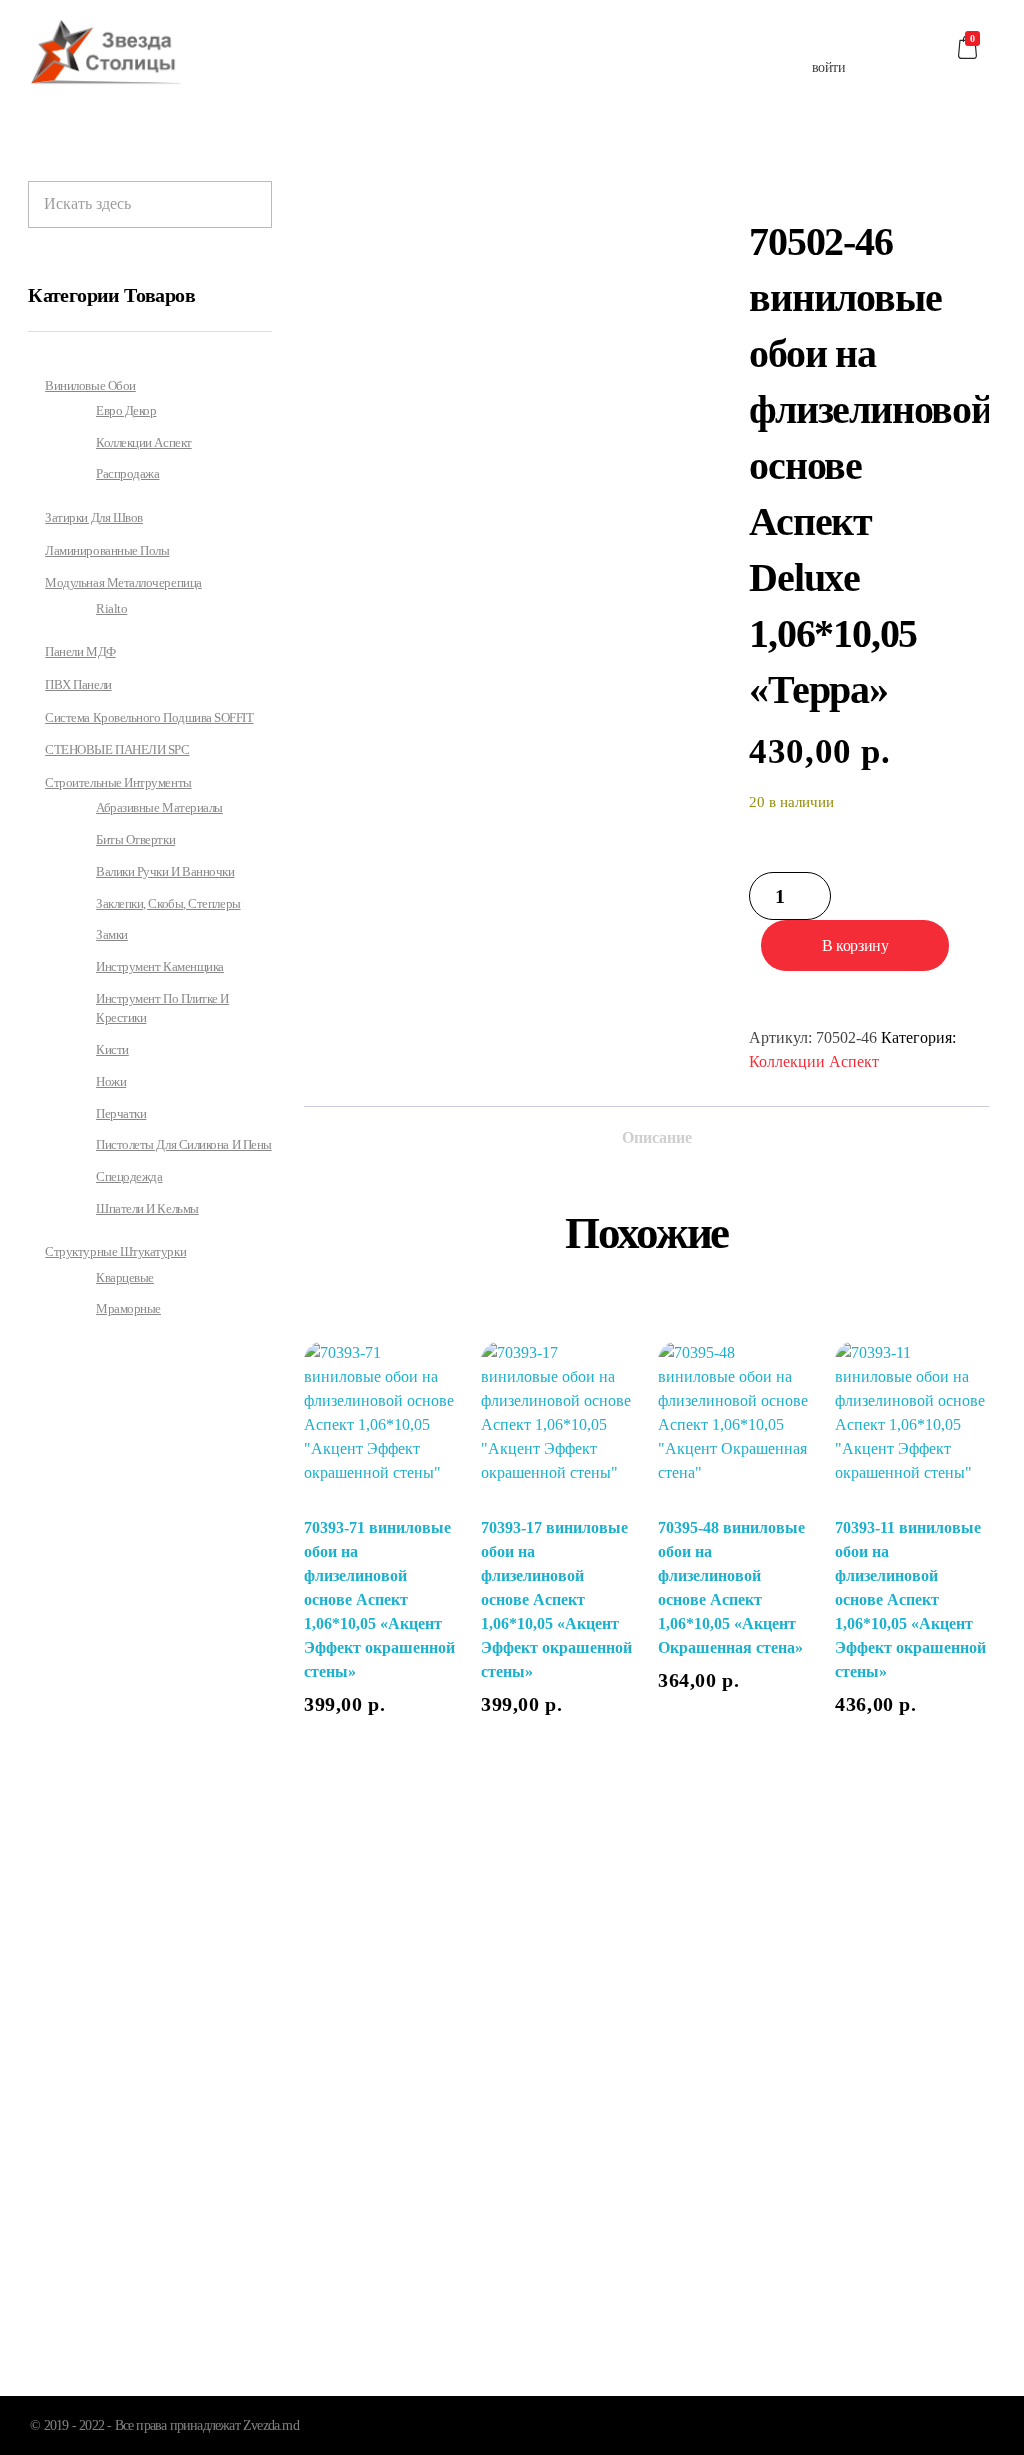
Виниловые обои (90, 385)
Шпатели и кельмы (147, 1209)
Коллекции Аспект (814, 1061)
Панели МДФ (80, 651)
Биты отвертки (135, 840)
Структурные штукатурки (115, 1251)
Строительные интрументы (118, 782)
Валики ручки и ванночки (165, 872)
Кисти (112, 1050)
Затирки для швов (94, 517)
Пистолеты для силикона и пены (184, 1145)
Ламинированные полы (107, 550)
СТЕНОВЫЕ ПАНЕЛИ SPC (117, 749)
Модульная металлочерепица (123, 582)
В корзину (855, 945)
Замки (112, 935)
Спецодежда (129, 1177)
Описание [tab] (657, 1137)
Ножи (111, 1082)
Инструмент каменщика (160, 967)
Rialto (111, 609)
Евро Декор (126, 411)
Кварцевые (125, 1278)
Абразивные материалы (159, 808)
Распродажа (127, 474)
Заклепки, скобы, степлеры (168, 904)
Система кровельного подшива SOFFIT (149, 717)
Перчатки (121, 1114)
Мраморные (128, 1309)
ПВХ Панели (78, 684)
